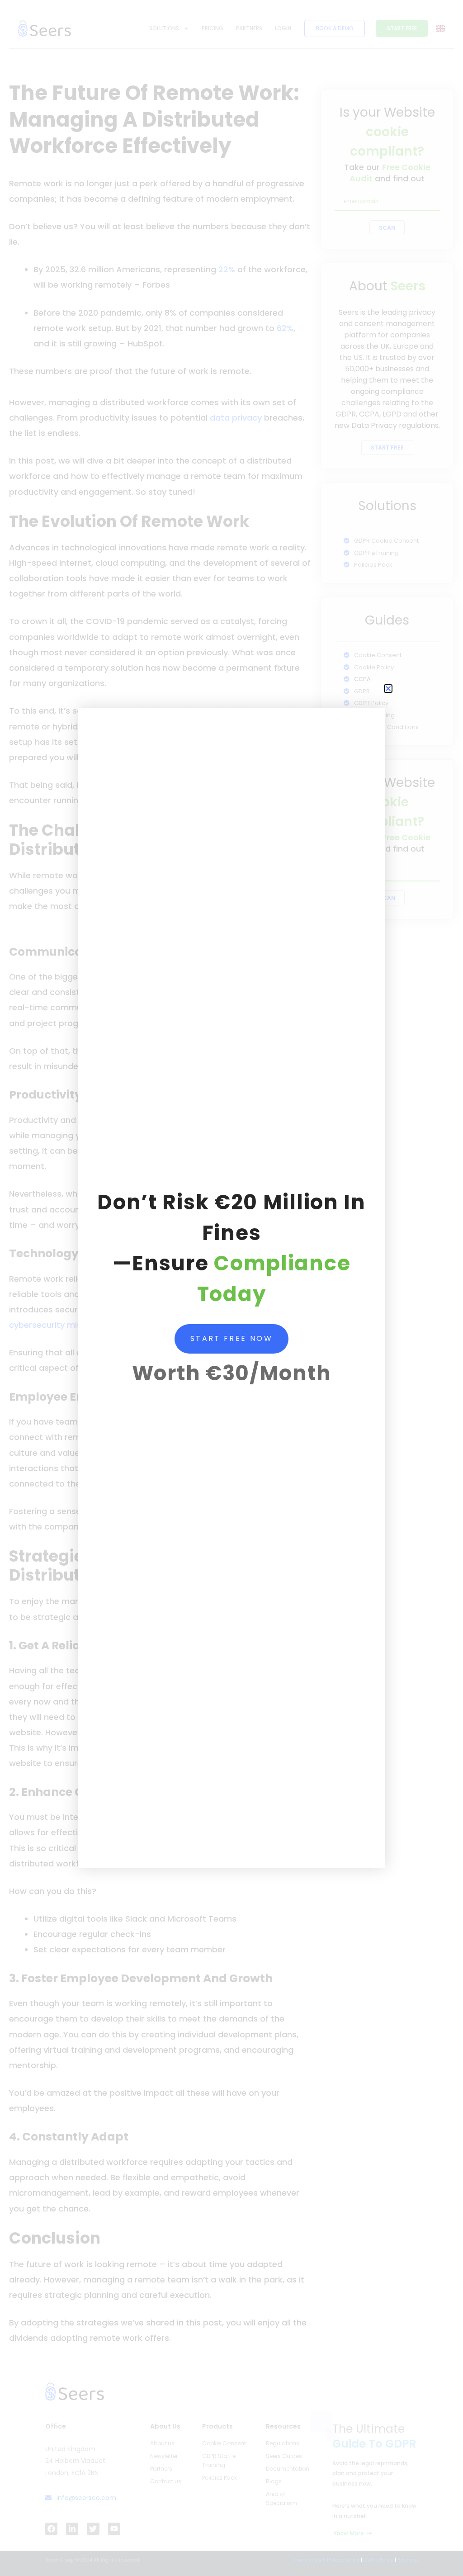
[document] (231, 1288)
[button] (388, 689)
